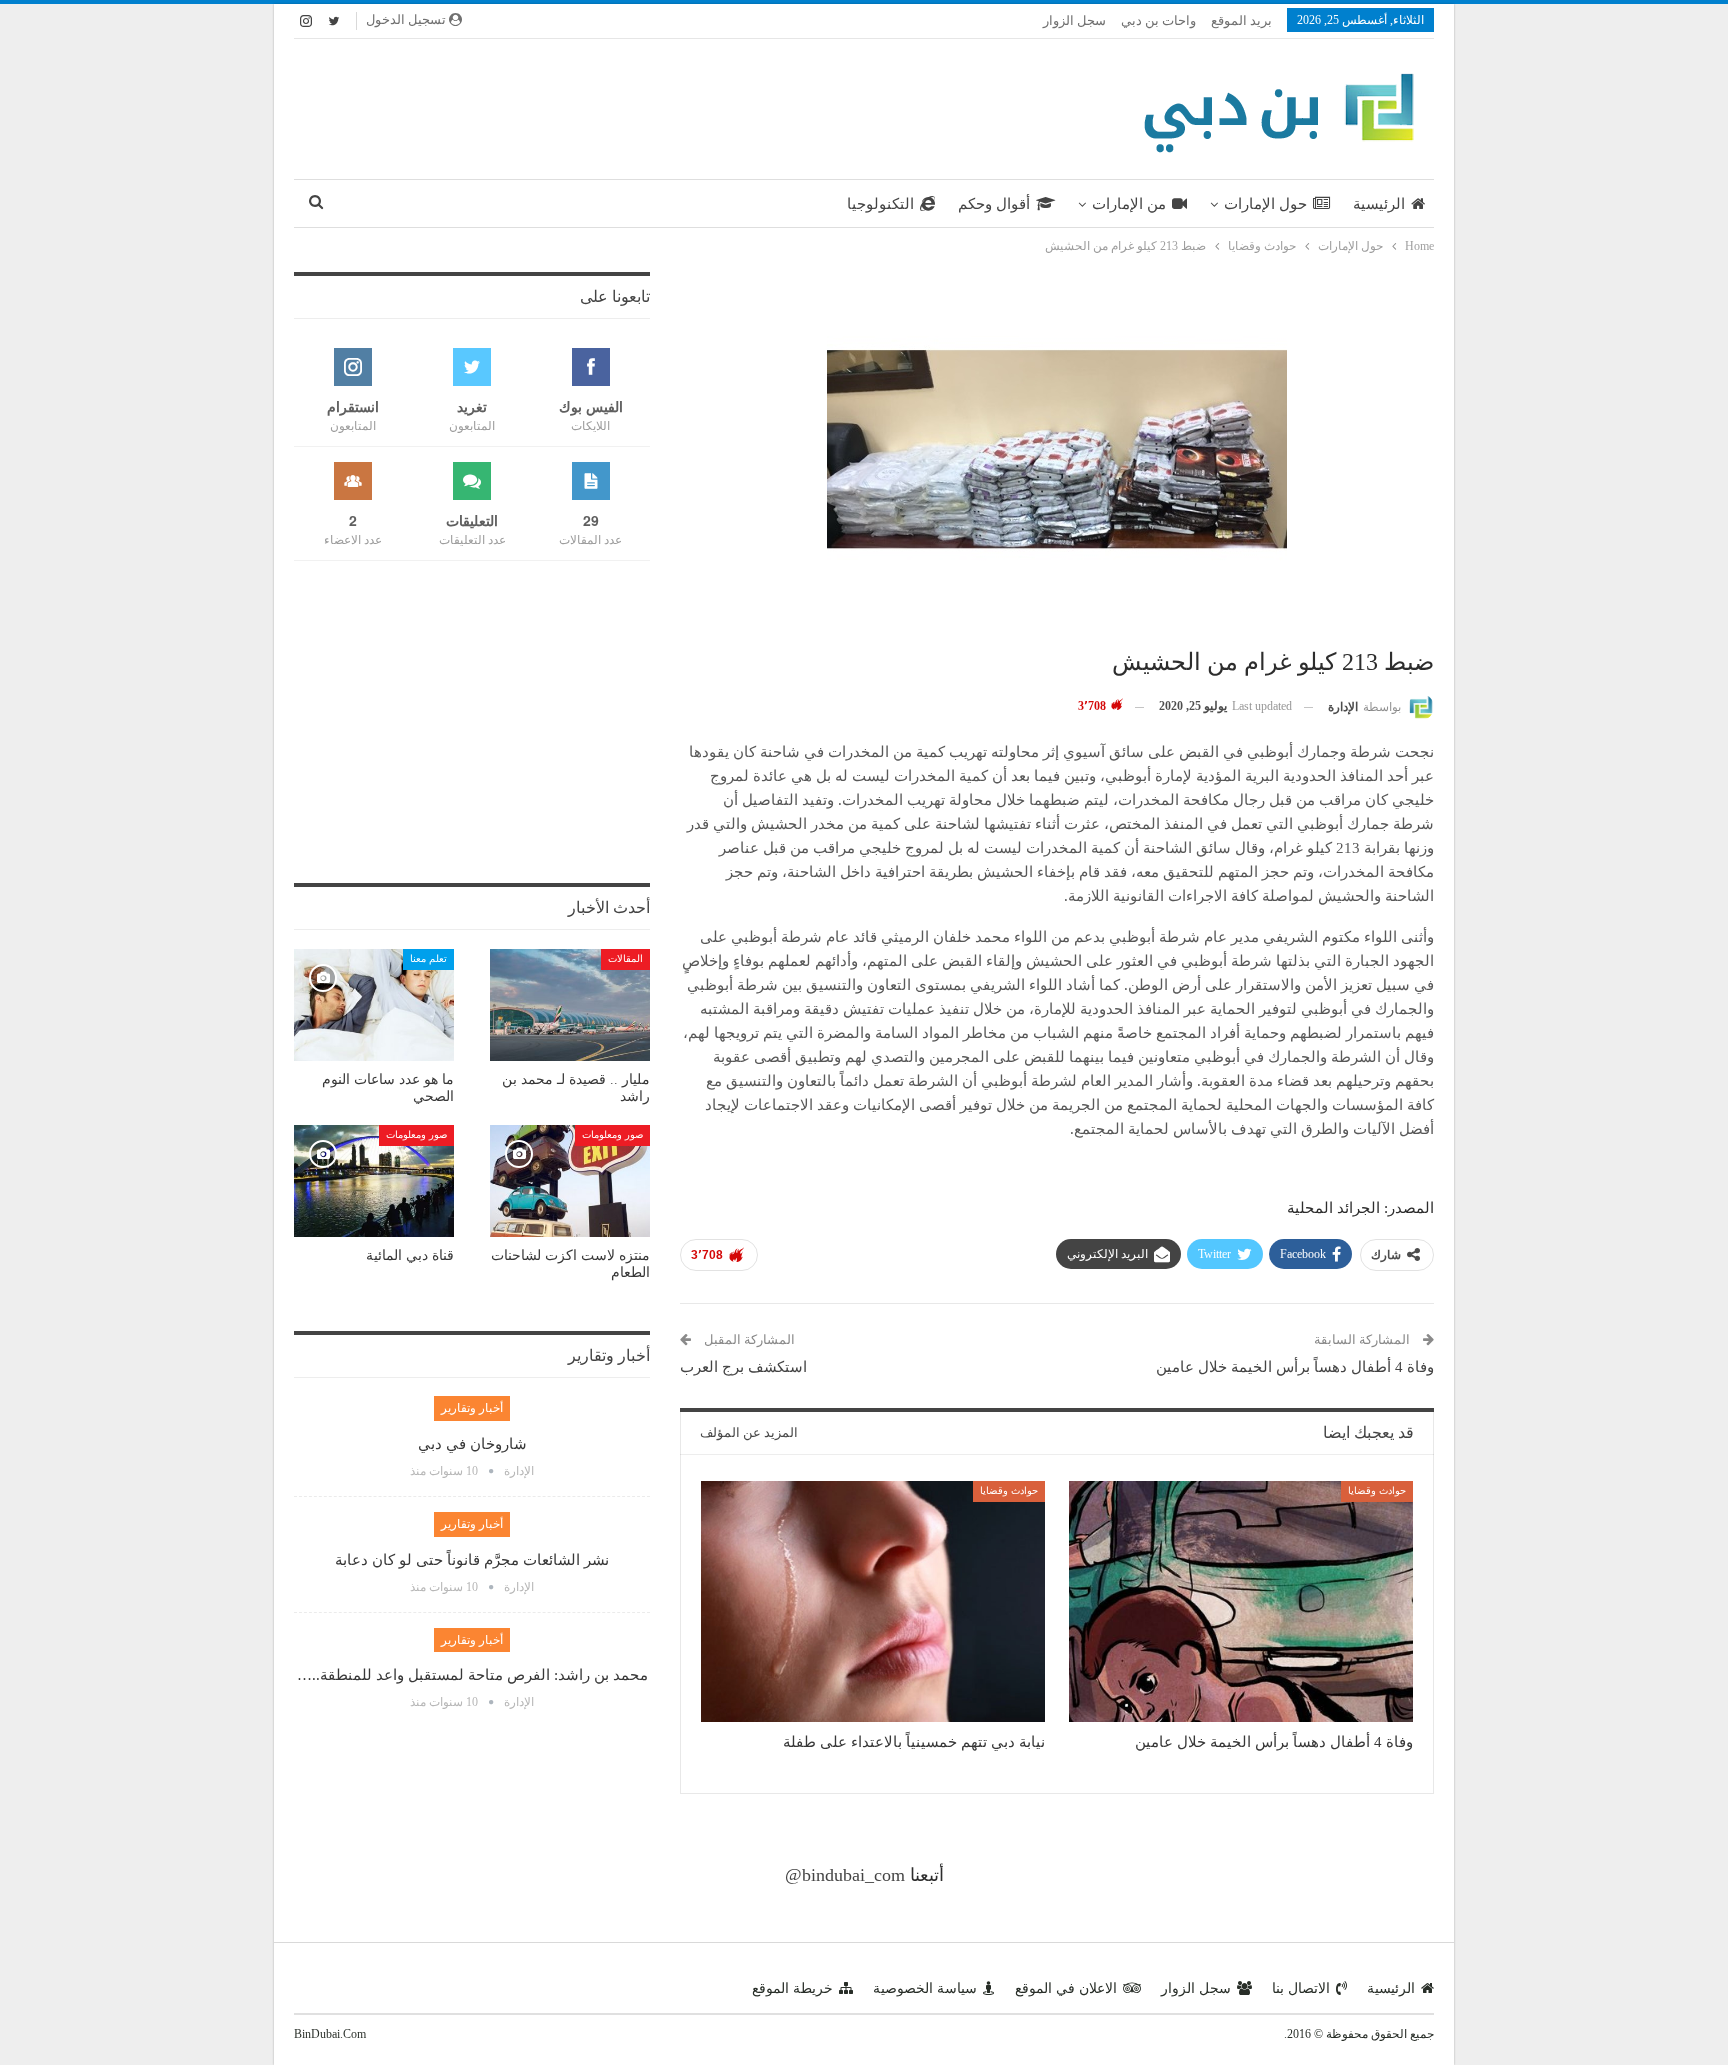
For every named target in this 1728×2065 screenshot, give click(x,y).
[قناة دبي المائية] (374, 1181)
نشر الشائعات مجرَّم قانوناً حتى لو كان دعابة (472, 1560)
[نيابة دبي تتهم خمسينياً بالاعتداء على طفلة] (873, 1601)
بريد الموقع (1241, 20)
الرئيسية (1379, 204)
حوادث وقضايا (1377, 1490)
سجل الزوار (1074, 20)
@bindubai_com (845, 1875)
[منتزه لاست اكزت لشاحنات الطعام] (570, 1181)
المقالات (625, 958)
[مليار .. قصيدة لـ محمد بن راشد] (570, 1005)
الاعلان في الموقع (1066, 1988)
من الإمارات (1129, 204)
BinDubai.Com (330, 2034)
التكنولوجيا (880, 204)
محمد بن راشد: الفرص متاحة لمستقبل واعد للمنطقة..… (472, 1675)
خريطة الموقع (792, 1988)
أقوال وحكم (994, 204)
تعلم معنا (428, 958)
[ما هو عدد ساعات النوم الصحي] (374, 1005)
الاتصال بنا (1301, 1988)
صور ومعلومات (612, 1134)
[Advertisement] (669, 105)
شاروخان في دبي (472, 1444)
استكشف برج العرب (743, 1367)
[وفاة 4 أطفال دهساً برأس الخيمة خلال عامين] (1241, 1601)
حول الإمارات (1265, 204)
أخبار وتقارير (472, 1408)
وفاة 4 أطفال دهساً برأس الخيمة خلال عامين (1295, 1367)
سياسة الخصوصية (925, 1988)
